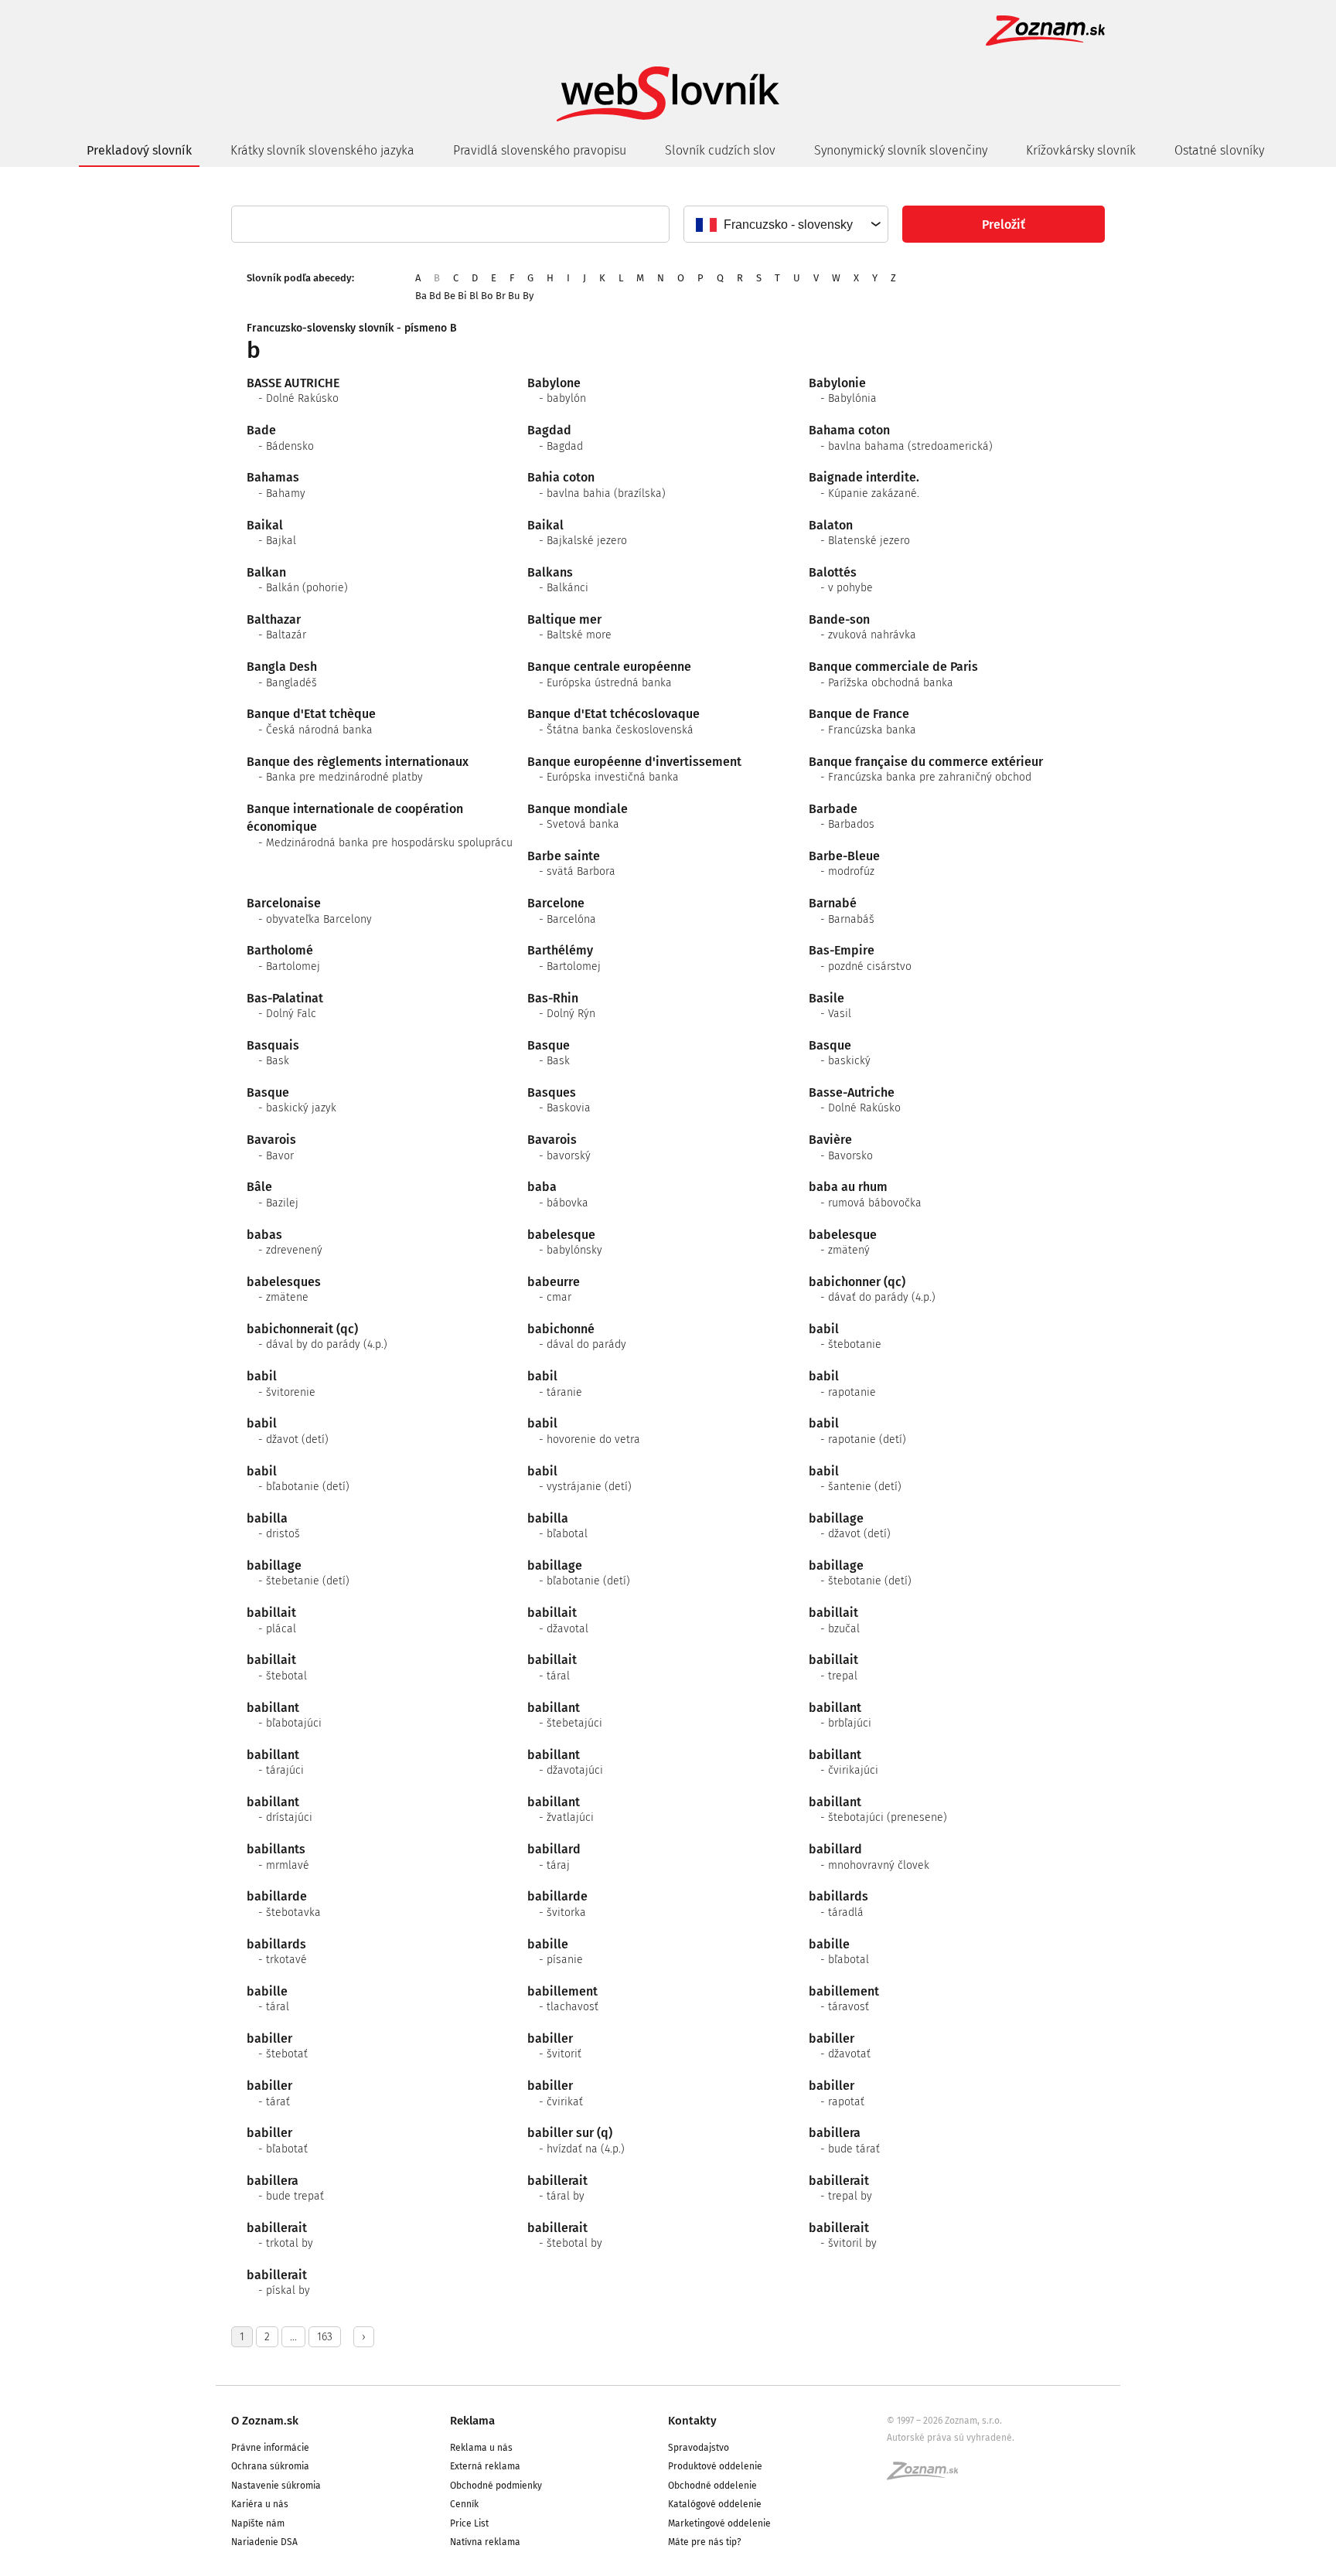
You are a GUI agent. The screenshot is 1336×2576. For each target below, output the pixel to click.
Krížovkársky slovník (1081, 150)
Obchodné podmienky (496, 2486)
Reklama (472, 2421)
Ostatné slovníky (1219, 150)
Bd (435, 296)
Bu (514, 296)
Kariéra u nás (260, 2504)
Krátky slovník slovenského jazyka (322, 150)
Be (450, 296)
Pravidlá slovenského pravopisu (540, 150)
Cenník (464, 2504)
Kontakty (692, 2421)
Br (501, 296)
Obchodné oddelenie (712, 2486)
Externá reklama (485, 2466)
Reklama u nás (481, 2448)
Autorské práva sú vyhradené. (951, 2438)
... (293, 2337)
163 (325, 2337)
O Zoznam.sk (265, 2421)
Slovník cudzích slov (720, 150)
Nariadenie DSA (264, 2542)
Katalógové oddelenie (715, 2504)
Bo (487, 296)
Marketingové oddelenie (719, 2523)
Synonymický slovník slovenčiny (901, 150)
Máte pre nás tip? (705, 2542)
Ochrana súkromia (270, 2466)
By (528, 296)
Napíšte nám (258, 2523)
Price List (469, 2523)
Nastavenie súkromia (276, 2486)
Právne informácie (270, 2448)
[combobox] (785, 224)
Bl (474, 296)
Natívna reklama (485, 2542)
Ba (421, 296)
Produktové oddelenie (715, 2466)
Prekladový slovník (139, 150)
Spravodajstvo (699, 2448)
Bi (462, 296)
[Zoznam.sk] (928, 2476)
